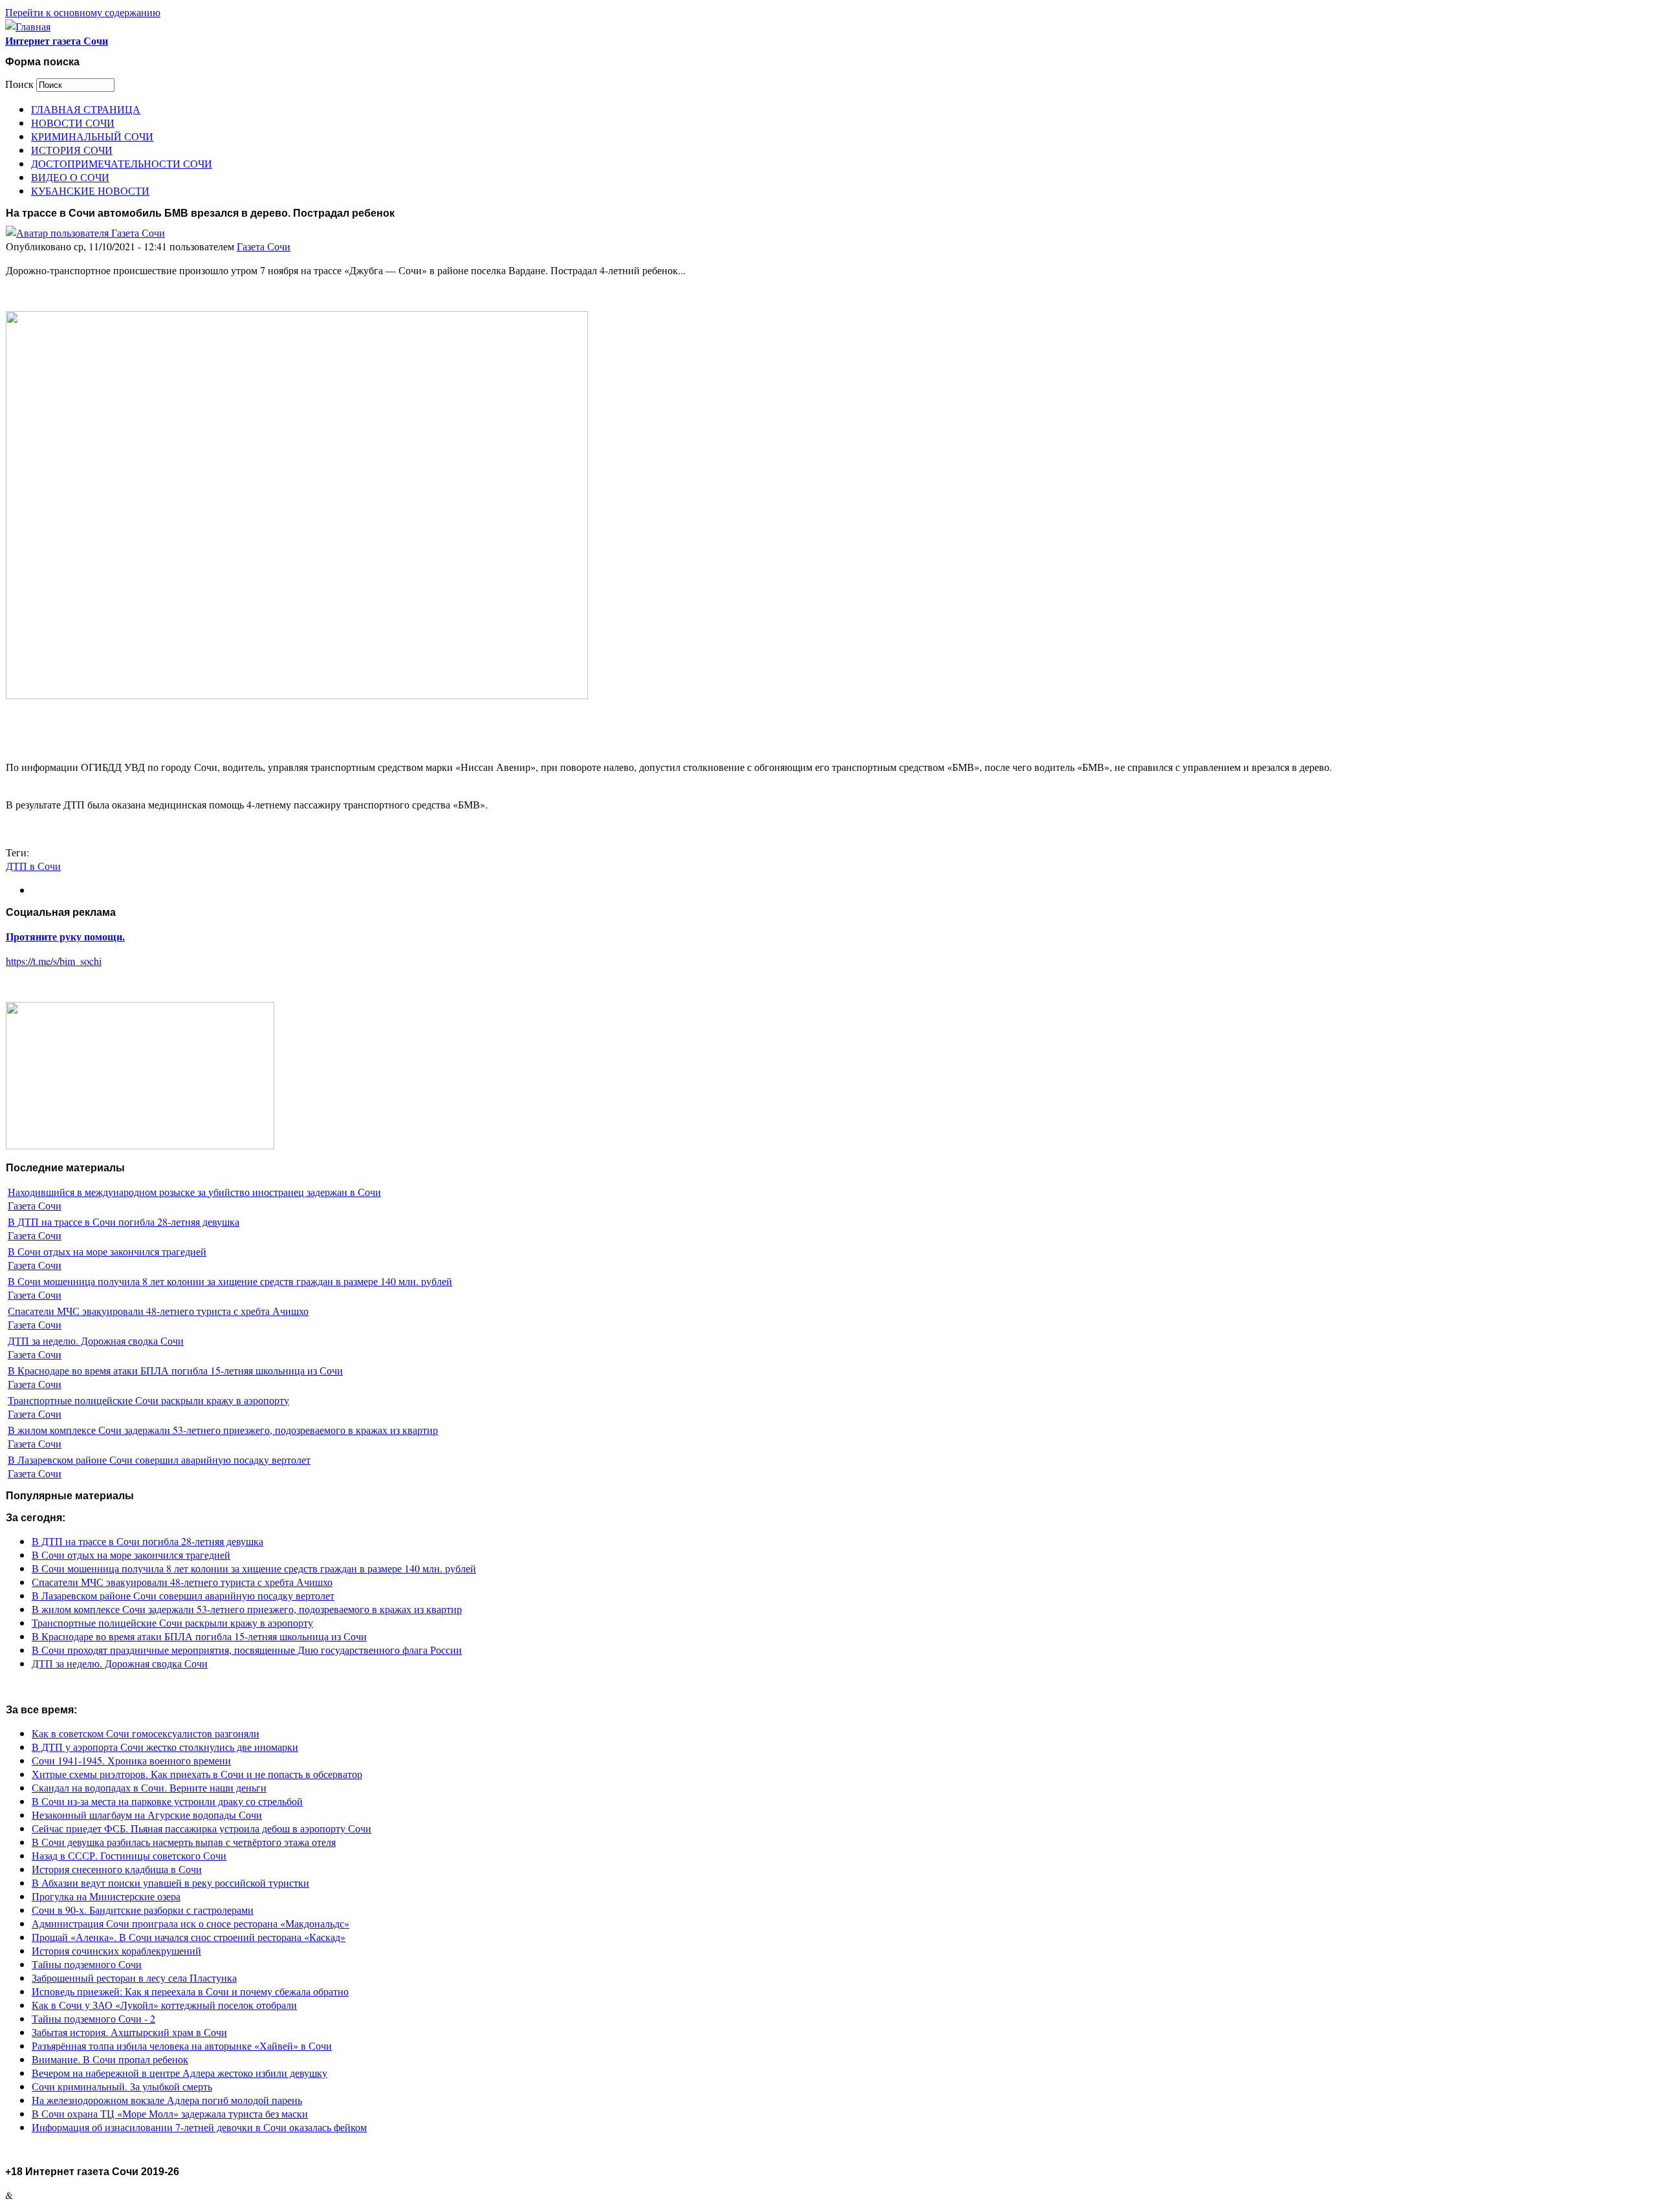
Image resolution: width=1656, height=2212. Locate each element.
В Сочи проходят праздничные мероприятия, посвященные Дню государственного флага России (247, 1650)
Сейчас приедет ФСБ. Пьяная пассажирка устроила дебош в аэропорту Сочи (202, 1828)
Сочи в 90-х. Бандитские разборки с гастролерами (143, 1910)
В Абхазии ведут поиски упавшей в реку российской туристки (170, 1882)
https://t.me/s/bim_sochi (54, 961)
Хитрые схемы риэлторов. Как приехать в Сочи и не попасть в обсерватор (197, 1774)
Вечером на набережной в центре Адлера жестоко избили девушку (180, 2073)
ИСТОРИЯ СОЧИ (72, 150)
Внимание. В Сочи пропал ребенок (110, 2059)
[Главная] (28, 26)
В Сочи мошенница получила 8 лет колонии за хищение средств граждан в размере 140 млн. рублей (230, 1281)
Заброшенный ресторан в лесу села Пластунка (134, 1978)
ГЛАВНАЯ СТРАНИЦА (86, 109)
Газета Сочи (264, 246)
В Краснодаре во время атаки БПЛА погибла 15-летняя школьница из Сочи (175, 1370)
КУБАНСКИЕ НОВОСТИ (90, 190)
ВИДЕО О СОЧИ (70, 177)
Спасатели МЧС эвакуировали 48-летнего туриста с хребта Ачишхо (158, 1311)
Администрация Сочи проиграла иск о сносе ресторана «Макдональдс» (191, 1923)
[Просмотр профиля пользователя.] (85, 233)
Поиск (21, 84)
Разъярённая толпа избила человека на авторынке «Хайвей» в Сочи (182, 2045)
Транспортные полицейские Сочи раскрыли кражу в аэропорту (148, 1400)
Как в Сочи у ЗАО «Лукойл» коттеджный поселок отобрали (164, 2005)
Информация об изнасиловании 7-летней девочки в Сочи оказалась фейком (199, 2127)
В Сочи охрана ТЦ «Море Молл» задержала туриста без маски (170, 2113)
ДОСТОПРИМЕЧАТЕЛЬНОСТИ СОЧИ (122, 163)
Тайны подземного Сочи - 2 (93, 2018)
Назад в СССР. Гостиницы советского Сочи (129, 1855)
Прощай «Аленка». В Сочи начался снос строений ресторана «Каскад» (189, 1937)
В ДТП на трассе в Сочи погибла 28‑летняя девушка (124, 1221)
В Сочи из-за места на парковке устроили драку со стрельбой (167, 1801)
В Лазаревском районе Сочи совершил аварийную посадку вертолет (159, 1459)
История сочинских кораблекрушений (116, 1950)
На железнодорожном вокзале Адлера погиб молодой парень (167, 2100)
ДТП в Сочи (33, 866)
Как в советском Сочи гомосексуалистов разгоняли (146, 1733)
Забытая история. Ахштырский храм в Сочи (129, 2032)
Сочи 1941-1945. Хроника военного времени (131, 1760)
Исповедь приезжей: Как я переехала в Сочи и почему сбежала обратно (190, 1991)
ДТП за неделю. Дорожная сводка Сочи (96, 1340)
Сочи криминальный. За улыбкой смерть (122, 2086)
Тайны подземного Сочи (87, 1964)
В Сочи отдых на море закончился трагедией (107, 1251)
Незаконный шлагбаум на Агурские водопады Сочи (147, 1815)
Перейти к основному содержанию (83, 12)
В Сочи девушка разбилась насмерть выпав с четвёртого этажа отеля (184, 1842)
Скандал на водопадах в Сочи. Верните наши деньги (149, 1787)
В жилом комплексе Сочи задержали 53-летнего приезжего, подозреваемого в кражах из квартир (223, 1430)
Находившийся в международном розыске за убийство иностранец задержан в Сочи (194, 1192)
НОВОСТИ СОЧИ (73, 123)
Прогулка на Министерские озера (106, 1896)
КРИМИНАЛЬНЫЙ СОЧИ (92, 136)
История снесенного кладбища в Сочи (117, 1869)
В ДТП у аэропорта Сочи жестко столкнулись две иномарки (165, 1747)
